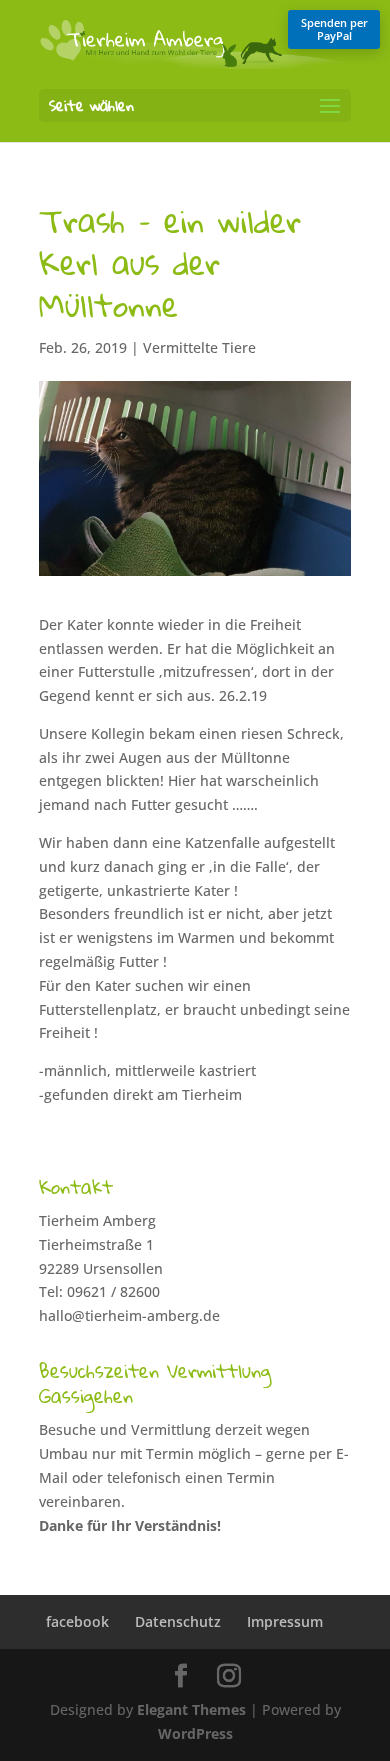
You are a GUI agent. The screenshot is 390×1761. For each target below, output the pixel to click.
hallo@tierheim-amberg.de (129, 1315)
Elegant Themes (191, 1709)
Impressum (285, 1621)
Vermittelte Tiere (199, 347)
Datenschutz (178, 1621)
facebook (77, 1621)
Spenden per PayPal (334, 29)
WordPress (195, 1733)
